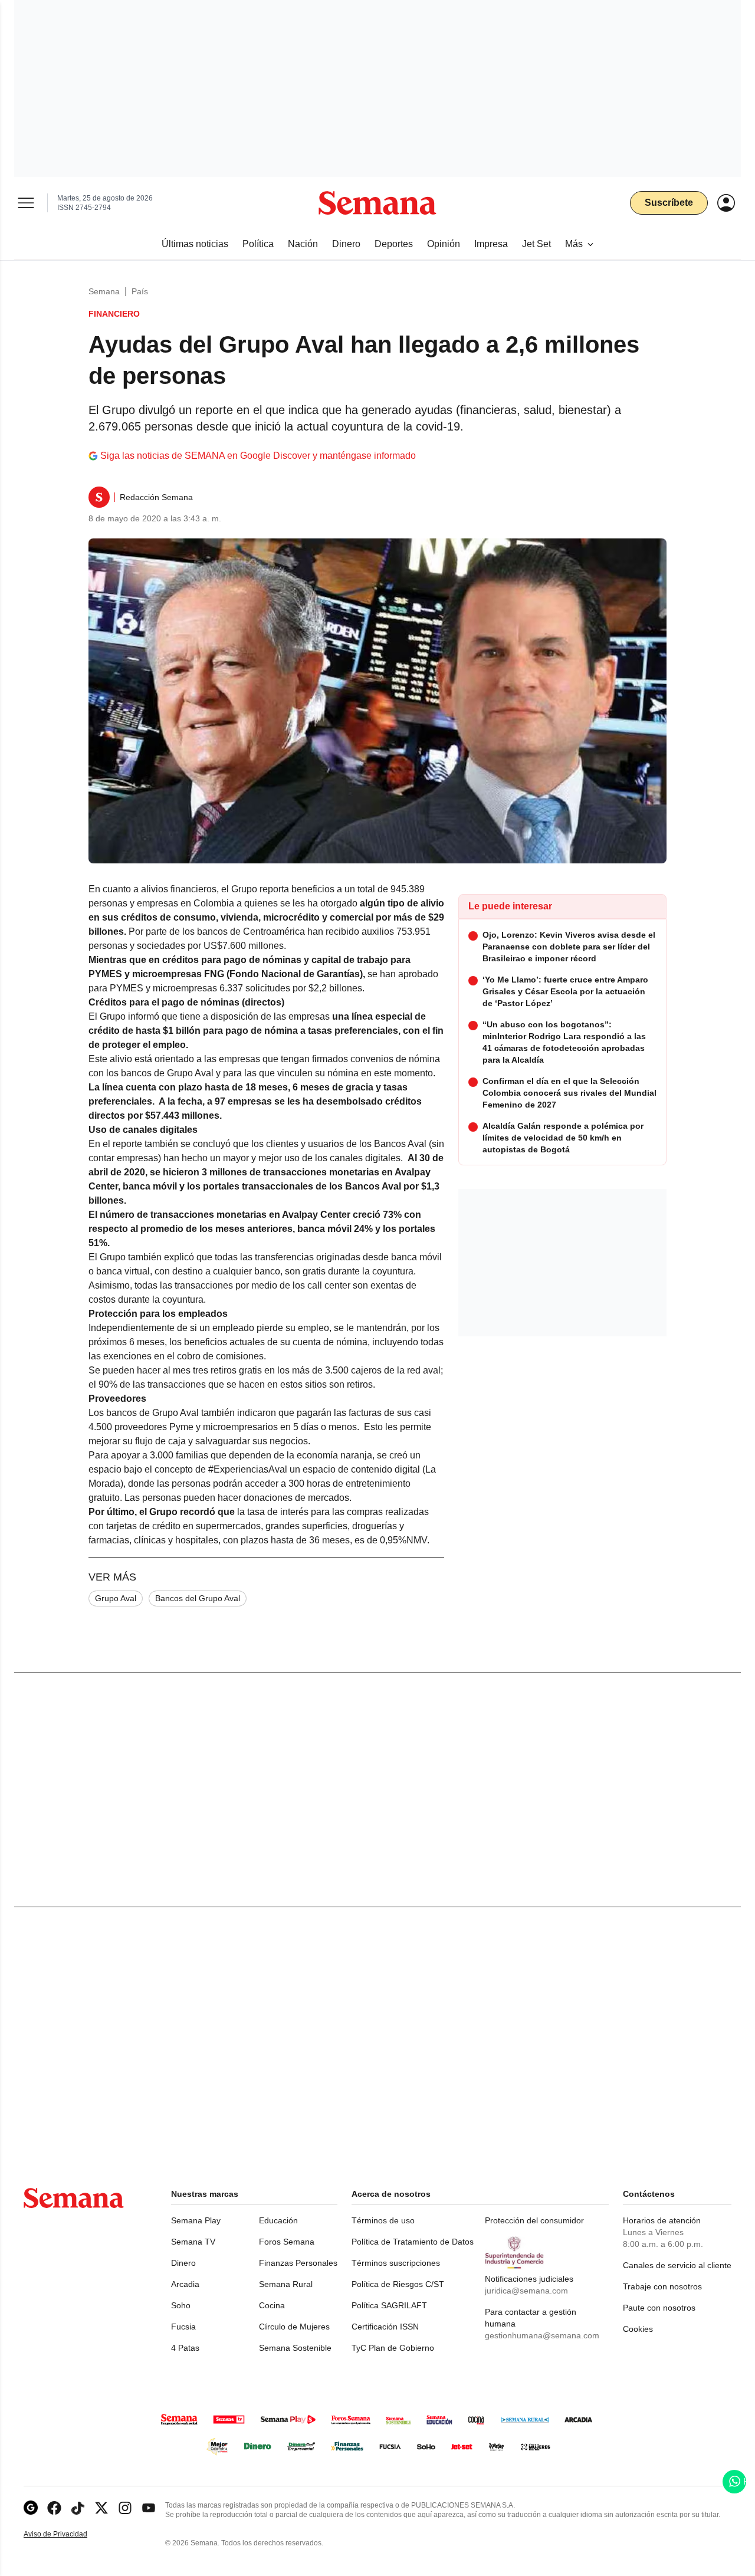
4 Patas (185, 2348)
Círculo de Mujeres (294, 2327)
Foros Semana (287, 2242)
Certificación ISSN (385, 2327)
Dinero (183, 2263)
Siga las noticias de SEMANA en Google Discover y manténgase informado (258, 456)
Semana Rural (286, 2284)
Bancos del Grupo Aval (198, 1598)
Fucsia (183, 2327)
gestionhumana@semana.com (542, 2335)
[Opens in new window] (54, 2508)
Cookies (638, 2329)
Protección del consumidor (534, 2220)
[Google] (31, 2508)
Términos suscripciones (396, 2263)
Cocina (272, 2305)
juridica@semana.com (526, 2291)
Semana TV (193, 2242)
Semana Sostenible (295, 2348)
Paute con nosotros (659, 2308)
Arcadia (185, 2284)
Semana (104, 291)
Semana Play (196, 2220)
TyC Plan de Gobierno (393, 2348)
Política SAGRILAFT (389, 2305)
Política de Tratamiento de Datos (413, 2242)
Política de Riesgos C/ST (398, 2284)
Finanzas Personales (298, 2263)
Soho (181, 2305)
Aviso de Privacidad (68, 2534)
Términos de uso (383, 2220)
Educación (278, 2220)
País (140, 291)
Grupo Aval (116, 1598)
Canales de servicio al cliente (677, 2265)
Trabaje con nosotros (662, 2286)
